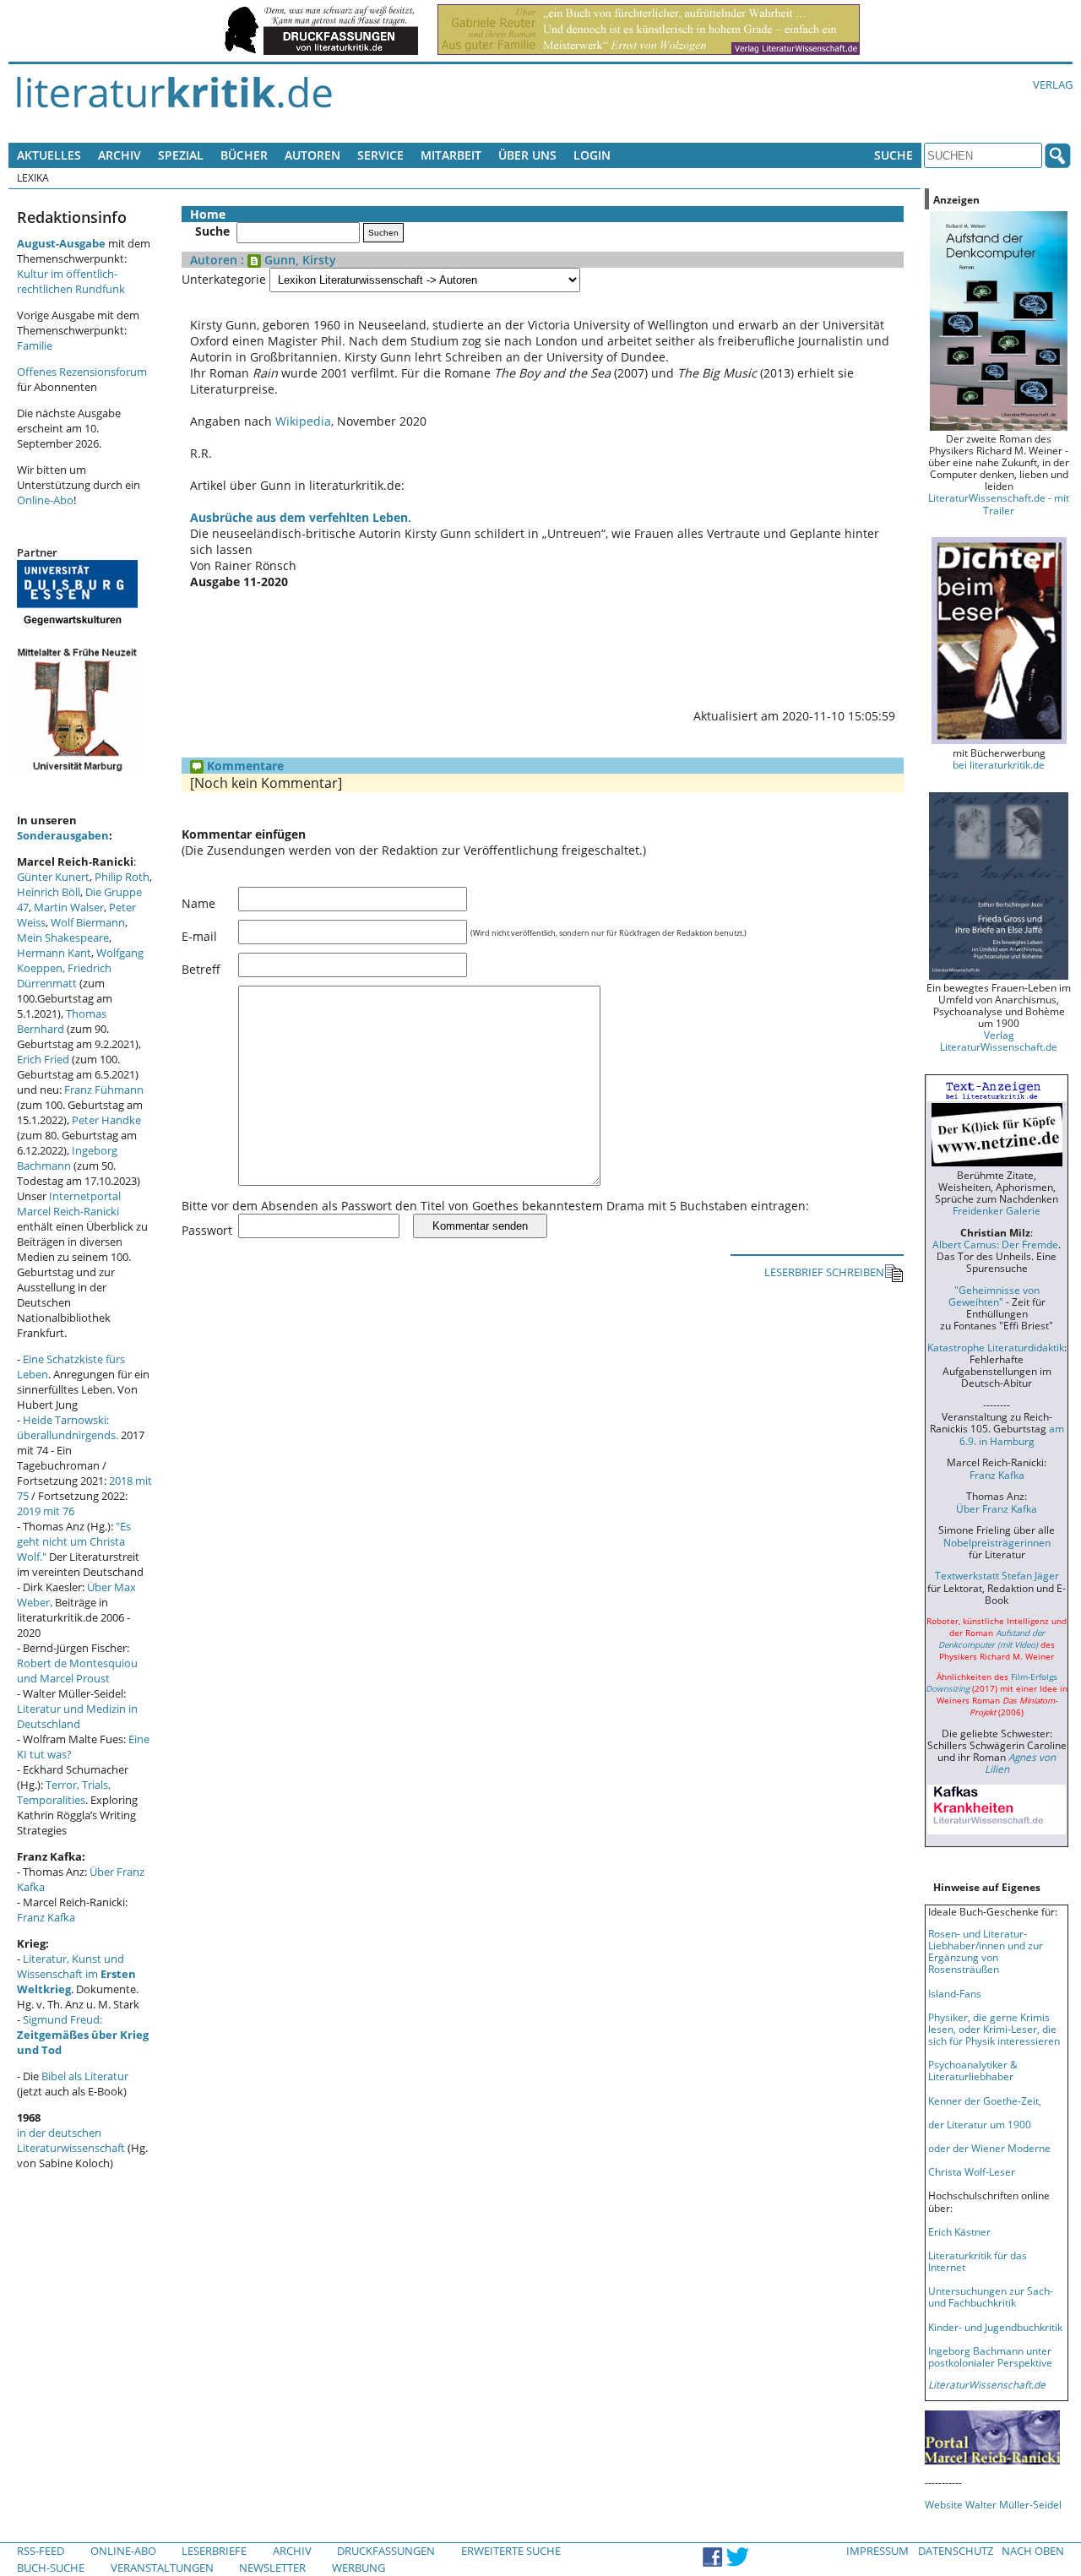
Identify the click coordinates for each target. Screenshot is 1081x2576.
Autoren (312, 155)
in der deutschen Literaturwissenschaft (71, 2140)
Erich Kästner (959, 2231)
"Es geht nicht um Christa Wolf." (74, 1541)
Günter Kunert (53, 877)
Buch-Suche (51, 2568)
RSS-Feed (41, 2551)
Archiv (120, 155)
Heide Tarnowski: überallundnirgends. (68, 1427)
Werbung (359, 2568)
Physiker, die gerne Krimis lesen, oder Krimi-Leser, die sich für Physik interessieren (994, 2029)
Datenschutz (956, 2551)
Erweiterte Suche (511, 2551)
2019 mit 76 (46, 1511)
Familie (35, 345)
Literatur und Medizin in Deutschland (77, 1716)
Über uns (527, 155)
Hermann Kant (54, 953)
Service (380, 155)
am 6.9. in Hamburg (1012, 1434)
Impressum (877, 2551)
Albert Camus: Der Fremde (995, 1244)
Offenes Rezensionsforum (82, 372)
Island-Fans (955, 1993)
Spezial (181, 155)
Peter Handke (106, 1120)
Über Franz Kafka (997, 1508)
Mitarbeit (451, 155)
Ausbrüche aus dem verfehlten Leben (299, 517)
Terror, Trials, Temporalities (64, 1792)
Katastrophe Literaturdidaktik (996, 1347)
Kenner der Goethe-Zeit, (985, 2100)
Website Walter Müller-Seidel (993, 2504)
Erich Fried (43, 1059)
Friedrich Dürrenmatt (64, 976)
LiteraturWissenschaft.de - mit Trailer (999, 503)
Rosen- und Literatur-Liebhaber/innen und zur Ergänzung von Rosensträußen (986, 1951)
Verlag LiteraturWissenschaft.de (999, 1041)
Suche (894, 155)
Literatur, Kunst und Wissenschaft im (76, 1974)
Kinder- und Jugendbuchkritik (995, 2327)
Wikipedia (303, 421)
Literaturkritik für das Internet (978, 2261)
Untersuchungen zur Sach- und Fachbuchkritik (991, 2296)
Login (592, 155)
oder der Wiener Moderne (989, 2148)
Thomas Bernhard (62, 1021)
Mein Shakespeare (63, 937)
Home (208, 214)
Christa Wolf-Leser (972, 2171)
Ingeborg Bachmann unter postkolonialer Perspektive (990, 2356)
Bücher (244, 155)
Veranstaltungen (162, 2568)
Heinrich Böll (49, 892)
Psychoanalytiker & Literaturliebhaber (973, 2070)
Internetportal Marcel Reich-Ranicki (69, 1204)
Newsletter (272, 2568)
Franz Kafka (46, 1917)
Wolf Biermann (88, 922)
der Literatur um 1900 (980, 2124)
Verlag (1053, 84)
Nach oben (1033, 2551)
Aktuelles (49, 155)
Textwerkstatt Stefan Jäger (997, 1575)
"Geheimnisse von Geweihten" (994, 1296)
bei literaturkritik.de (999, 764)
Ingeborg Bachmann (67, 1158)
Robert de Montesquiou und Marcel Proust (77, 1671)
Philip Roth (122, 877)
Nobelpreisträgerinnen (997, 1542)
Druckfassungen (386, 2551)
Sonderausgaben (63, 835)
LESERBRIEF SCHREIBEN (824, 1272)
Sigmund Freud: (83, 2035)
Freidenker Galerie (997, 1210)
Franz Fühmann (104, 1090)
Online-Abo (45, 500)
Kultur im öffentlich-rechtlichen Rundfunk (71, 281)
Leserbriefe (214, 2551)
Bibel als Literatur (85, 2076)
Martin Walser (69, 907)
